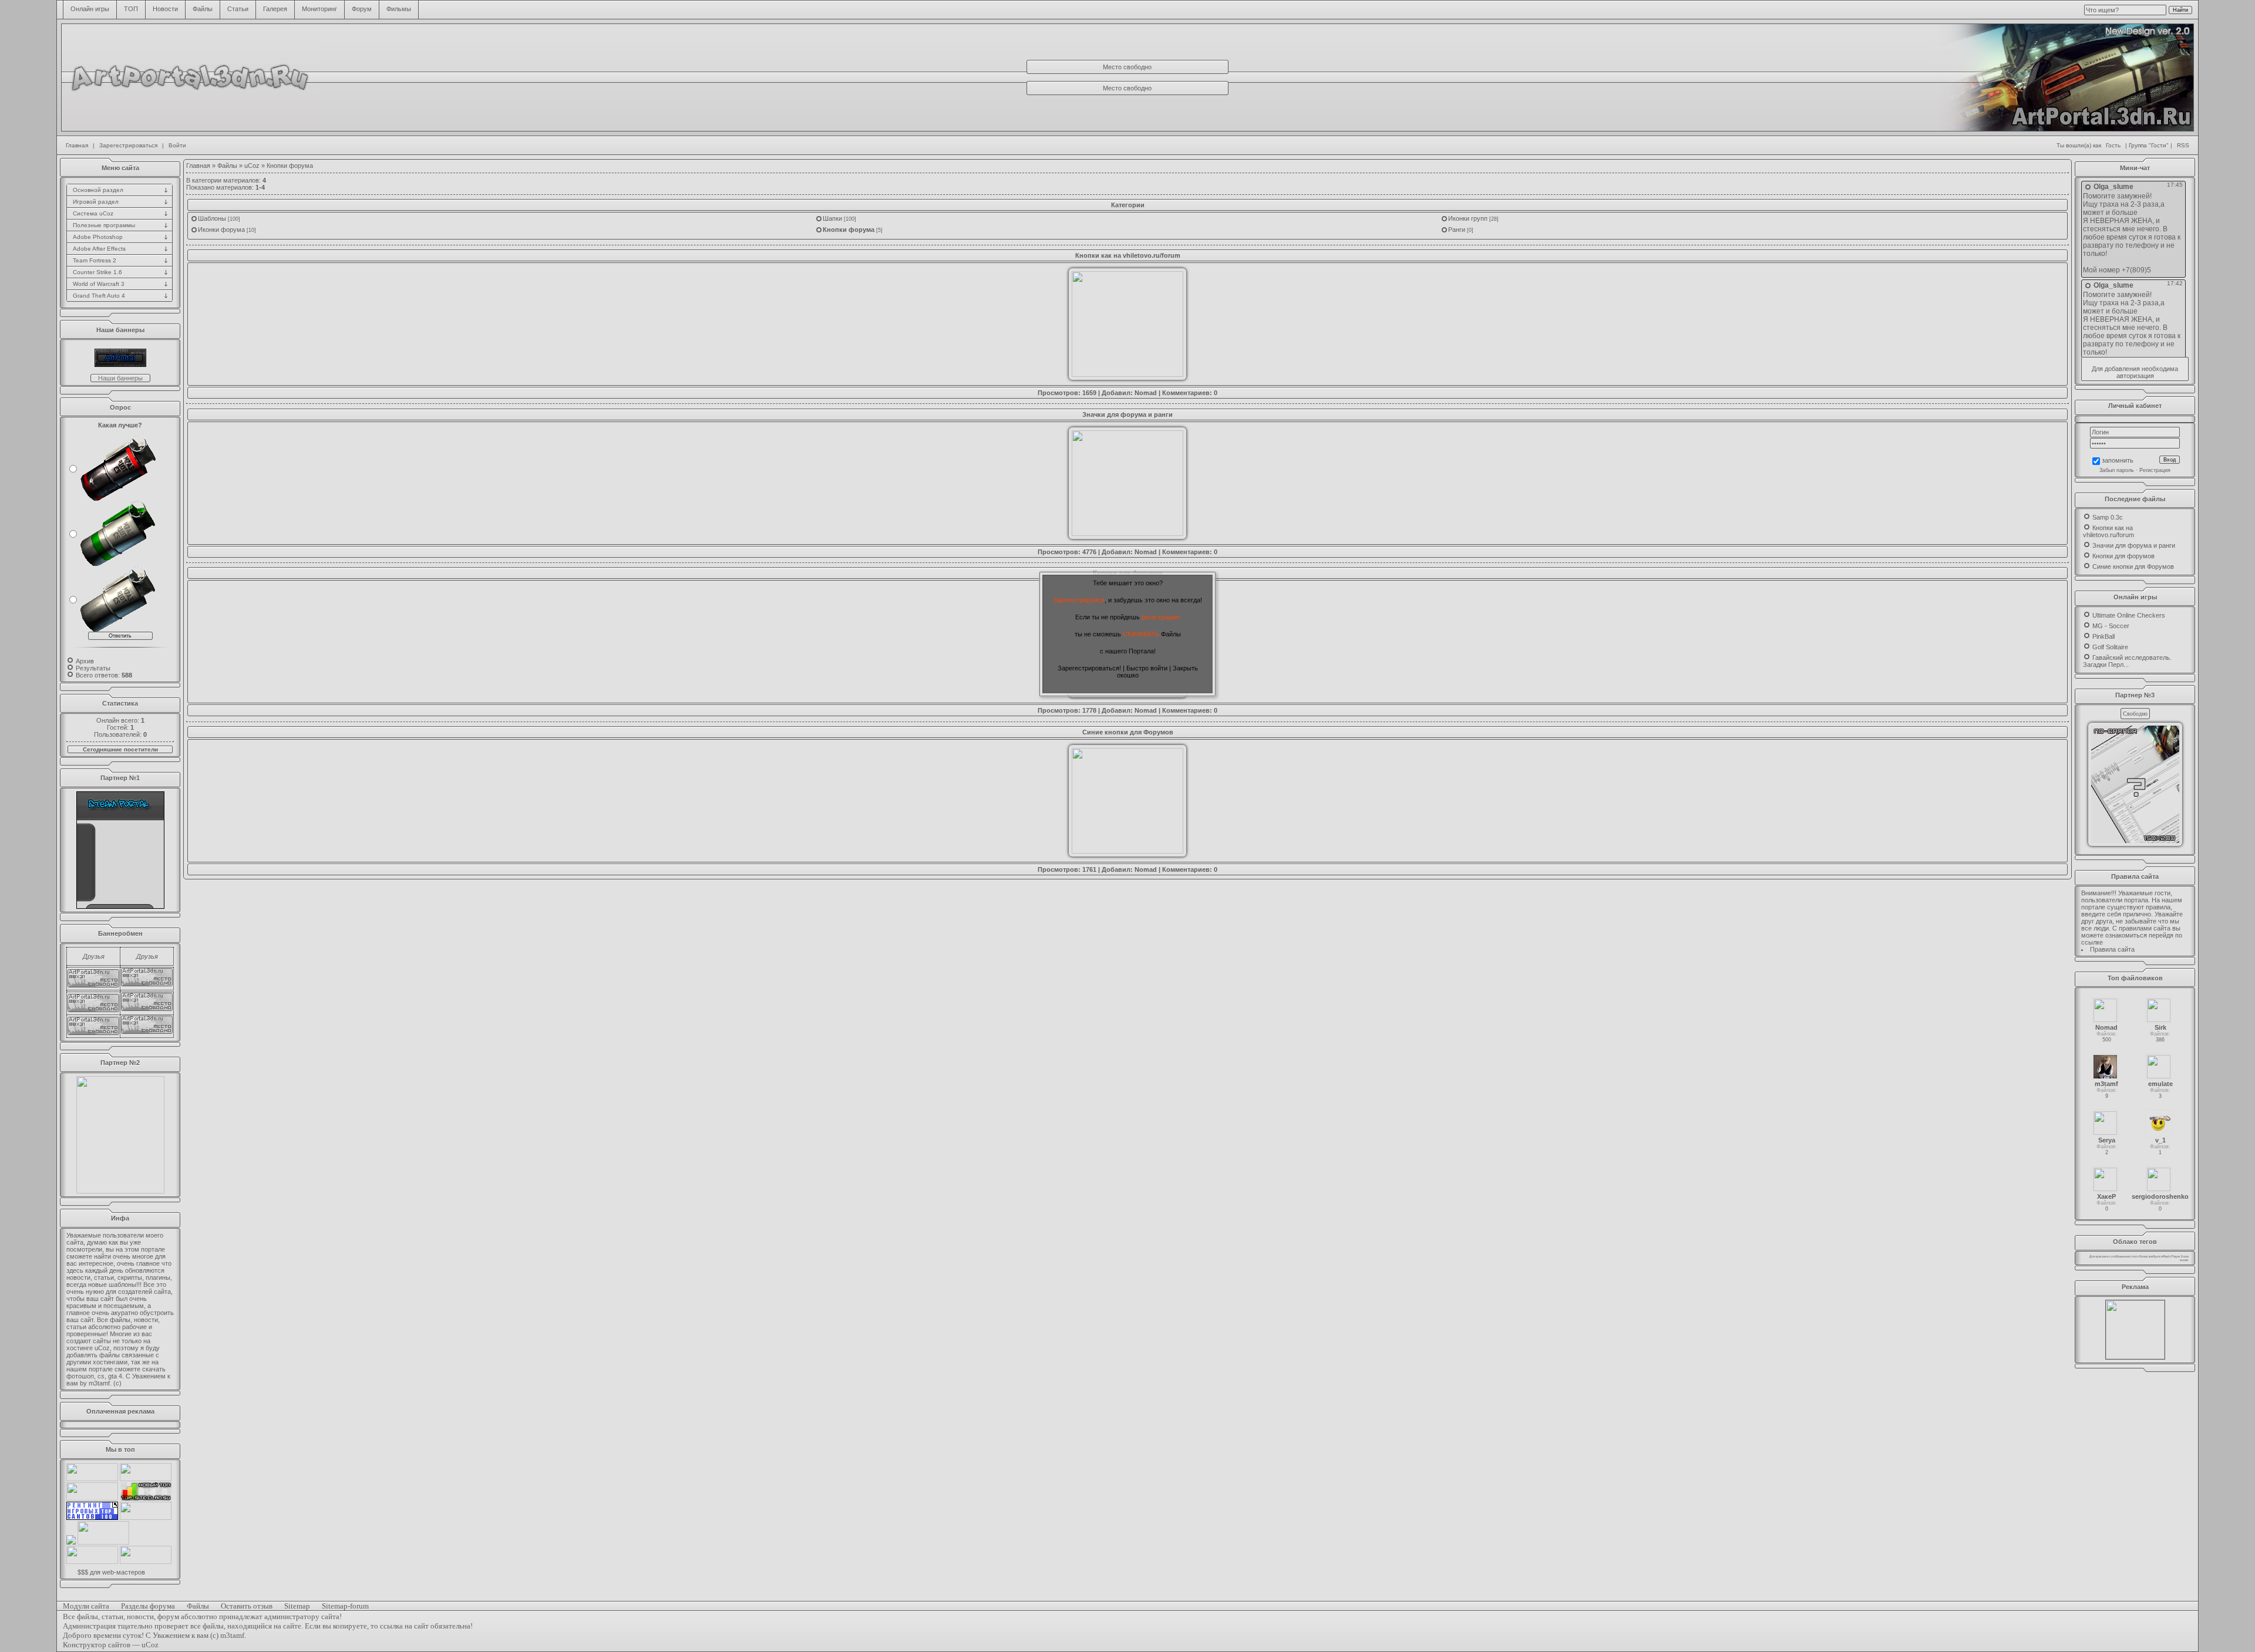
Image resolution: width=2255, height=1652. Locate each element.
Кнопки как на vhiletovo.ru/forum (1128, 255)
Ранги (1457, 230)
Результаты (93, 668)
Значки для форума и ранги (1127, 414)
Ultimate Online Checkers (2129, 615)
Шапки (832, 218)
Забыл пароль (2117, 470)
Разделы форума (148, 1606)
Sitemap (297, 1606)
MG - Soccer (2111, 626)
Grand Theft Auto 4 (99, 296)
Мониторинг (319, 9)
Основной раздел (98, 190)
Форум (362, 9)
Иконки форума (221, 230)
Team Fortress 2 (95, 260)
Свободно (2135, 714)
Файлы (203, 9)
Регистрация (2155, 470)
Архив (85, 661)
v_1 (2160, 1140)
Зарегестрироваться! (1089, 668)
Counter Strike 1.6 (97, 272)
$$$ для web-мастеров (111, 1572)
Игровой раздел (96, 202)
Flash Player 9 (2173, 1256)
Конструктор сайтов (97, 1645)
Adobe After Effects (99, 249)
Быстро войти (1147, 668)
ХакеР (2106, 1196)
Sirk (2160, 1027)
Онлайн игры (90, 9)
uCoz (252, 166)
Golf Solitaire (2110, 647)
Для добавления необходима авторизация (2135, 372)
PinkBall (2103, 636)
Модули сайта (86, 1606)
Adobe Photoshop (98, 237)
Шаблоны (212, 218)
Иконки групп (1468, 218)
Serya (2107, 1140)
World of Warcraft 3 (99, 284)
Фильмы (399, 9)
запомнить (2118, 461)
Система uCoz (93, 213)
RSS (2183, 145)
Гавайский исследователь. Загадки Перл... (2127, 661)
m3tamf (2106, 1084)
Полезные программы (104, 225)
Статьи (238, 9)
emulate (2160, 1084)
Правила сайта (2112, 949)
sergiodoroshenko (2160, 1196)
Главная (77, 145)
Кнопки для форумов (2123, 556)
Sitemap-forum (345, 1606)
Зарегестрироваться (128, 145)
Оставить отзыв (247, 1606)
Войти (177, 145)
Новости (165, 9)
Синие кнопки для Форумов (1128, 732)
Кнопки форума (849, 230)
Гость (2113, 145)
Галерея (275, 9)
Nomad (1146, 393)
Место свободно (1127, 67)
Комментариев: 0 (1190, 393)
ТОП (131, 9)
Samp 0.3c (2108, 517)
